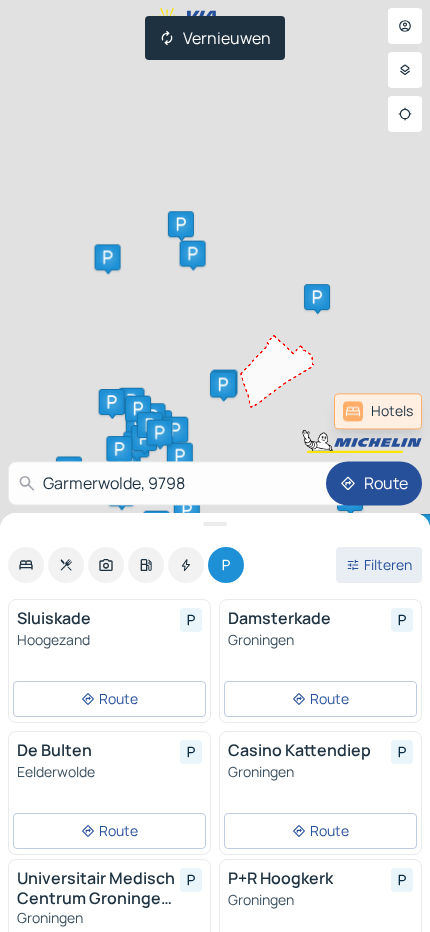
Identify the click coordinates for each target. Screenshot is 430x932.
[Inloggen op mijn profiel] (405, 26)
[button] (108, 257)
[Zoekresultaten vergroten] (215, 524)
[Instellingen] (405, 70)
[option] (26, 565)
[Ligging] (405, 114)
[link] (378, 411)
